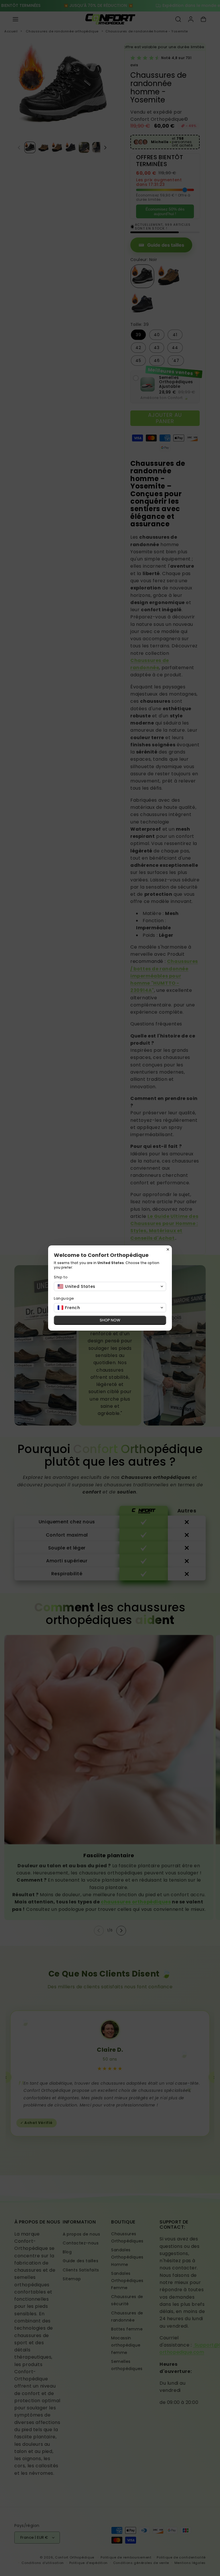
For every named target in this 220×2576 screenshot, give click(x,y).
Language (64, 1298)
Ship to (61, 1277)
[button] (110, 1286)
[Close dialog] (168, 1249)
